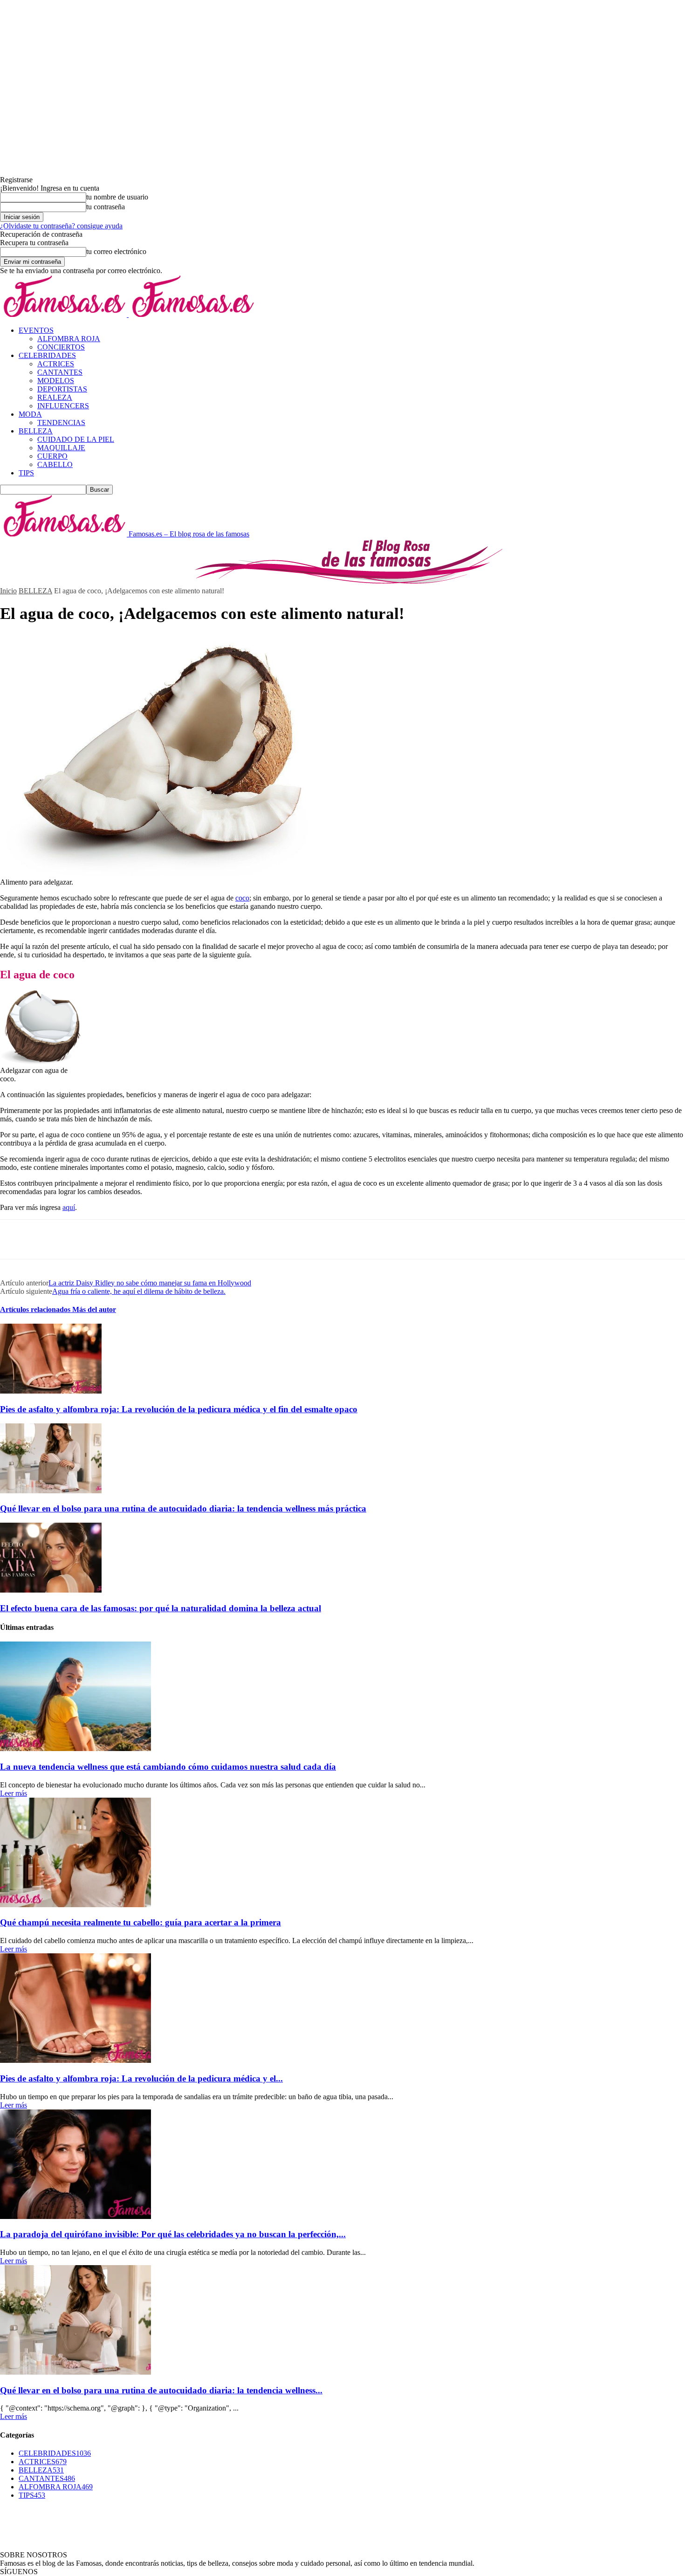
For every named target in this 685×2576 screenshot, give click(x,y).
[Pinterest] (82, 1239)
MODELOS (56, 381)
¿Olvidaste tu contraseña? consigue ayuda (61, 226)
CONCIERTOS (61, 347)
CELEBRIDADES (47, 355)
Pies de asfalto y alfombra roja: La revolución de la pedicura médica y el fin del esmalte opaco (179, 1409)
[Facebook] (15, 1239)
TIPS (26, 473)
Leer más (14, 1793)
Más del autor (94, 1309)
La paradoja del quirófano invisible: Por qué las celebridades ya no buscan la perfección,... (173, 2234)
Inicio (8, 591)
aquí (69, 1207)
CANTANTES (60, 372)
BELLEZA (36, 431)
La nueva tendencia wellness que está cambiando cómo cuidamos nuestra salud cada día (168, 1767)
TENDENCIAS (61, 422)
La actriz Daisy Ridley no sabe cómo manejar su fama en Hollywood (150, 1283)
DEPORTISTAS (62, 389)
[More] (150, 1239)
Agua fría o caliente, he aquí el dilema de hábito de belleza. (139, 1291)
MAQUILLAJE (61, 448)
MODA (30, 414)
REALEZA (55, 397)
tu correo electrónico (116, 251)
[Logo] (64, 314)
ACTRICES (56, 364)
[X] (49, 1239)
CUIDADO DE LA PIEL (76, 439)
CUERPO (52, 456)
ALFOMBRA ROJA (69, 339)
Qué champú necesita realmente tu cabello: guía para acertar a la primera (140, 1922)
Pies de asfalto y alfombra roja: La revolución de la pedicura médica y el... (141, 2078)
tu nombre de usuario (117, 197)
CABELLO (55, 464)
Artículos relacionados (36, 1309)
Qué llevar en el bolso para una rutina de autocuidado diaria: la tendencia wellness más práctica (183, 1508)
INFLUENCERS (63, 406)
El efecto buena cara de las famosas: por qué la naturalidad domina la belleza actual (161, 1608)
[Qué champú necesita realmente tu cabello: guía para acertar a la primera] (75, 1905)
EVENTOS (36, 330)
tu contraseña (106, 207)
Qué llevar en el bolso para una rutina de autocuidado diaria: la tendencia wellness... (161, 2390)
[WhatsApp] (116, 1239)
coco (242, 898)
